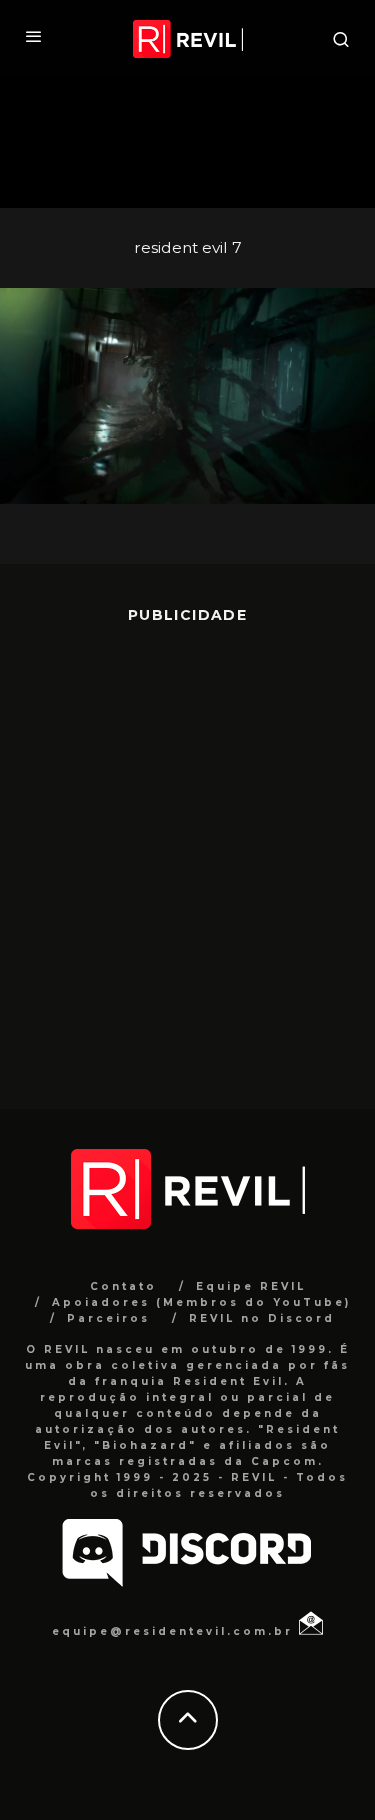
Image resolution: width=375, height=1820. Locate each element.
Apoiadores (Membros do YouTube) (201, 1302)
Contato (123, 1286)
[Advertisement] (187, 851)
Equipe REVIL (251, 1286)
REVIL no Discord (262, 1318)
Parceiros (108, 1318)
